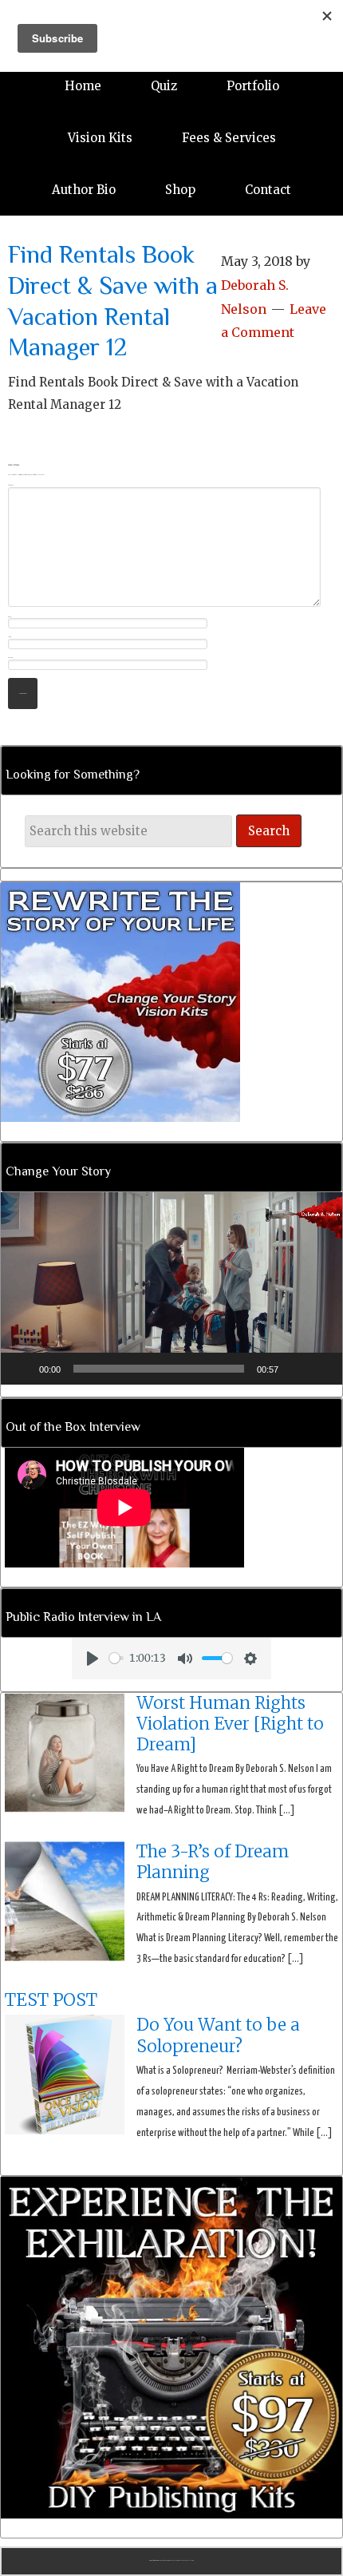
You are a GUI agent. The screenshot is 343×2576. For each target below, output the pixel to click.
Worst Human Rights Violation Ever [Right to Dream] (230, 1724)
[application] (171, 1288)
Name (10, 617)
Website (10, 658)
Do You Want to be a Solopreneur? (218, 2035)
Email (10, 637)
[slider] (159, 1369)
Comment (11, 485)
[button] (171, 1288)
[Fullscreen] (321, 1369)
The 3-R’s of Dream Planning (213, 1862)
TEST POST (51, 2000)
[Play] (22, 1369)
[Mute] (296, 1369)
